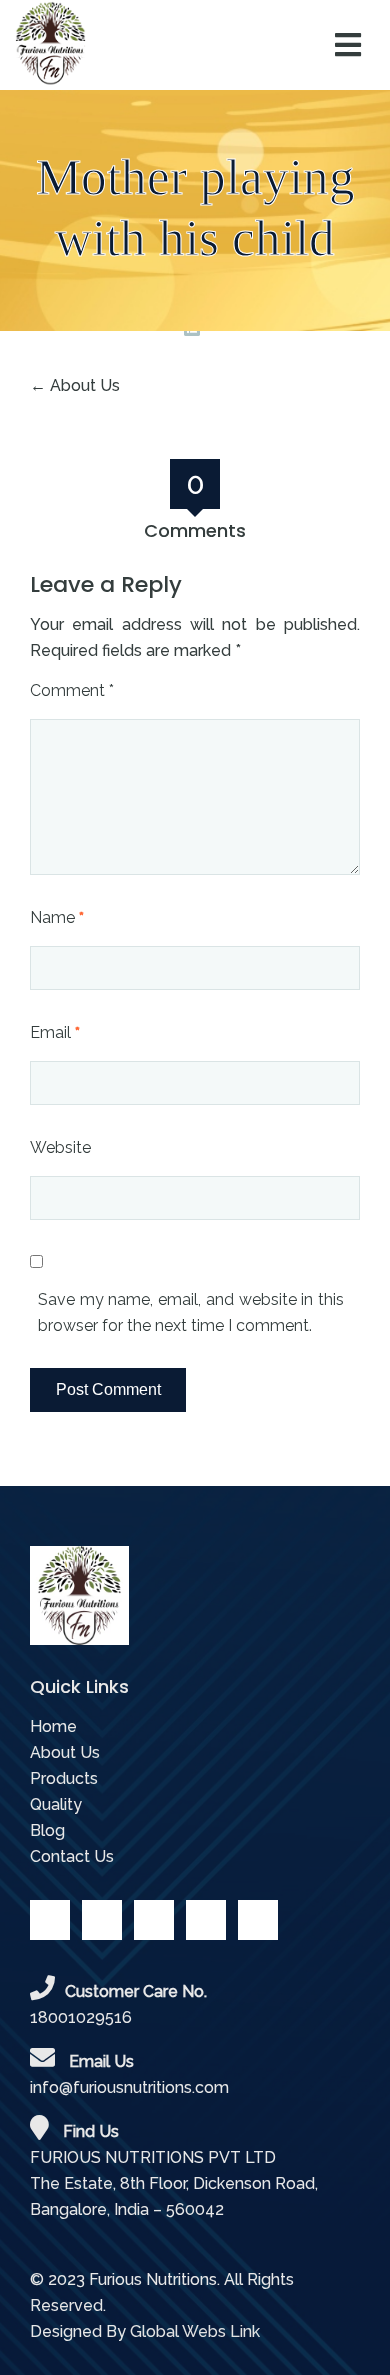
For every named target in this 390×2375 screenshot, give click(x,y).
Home (53, 1726)
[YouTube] (154, 1920)
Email (55, 1032)
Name (57, 917)
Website (60, 1147)
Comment (72, 690)
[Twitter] (102, 1920)
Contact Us (72, 1856)
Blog (47, 1830)
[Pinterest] (206, 1920)
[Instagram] (258, 1920)
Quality (56, 1804)
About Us (85, 385)
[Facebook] (50, 1920)
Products (64, 1778)
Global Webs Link (195, 2331)
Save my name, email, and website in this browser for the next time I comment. (191, 1312)
